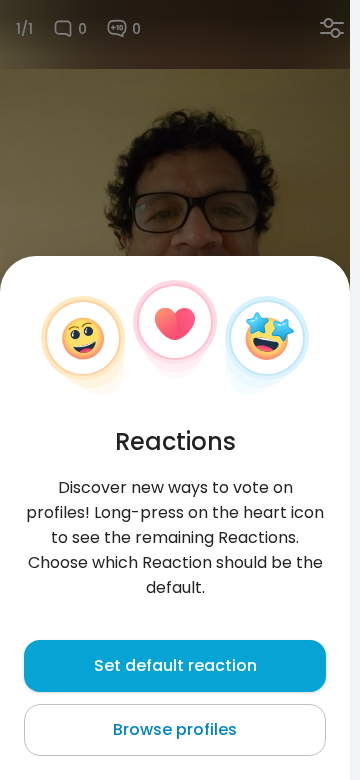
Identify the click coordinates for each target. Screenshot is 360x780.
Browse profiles (175, 729)
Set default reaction (175, 665)
